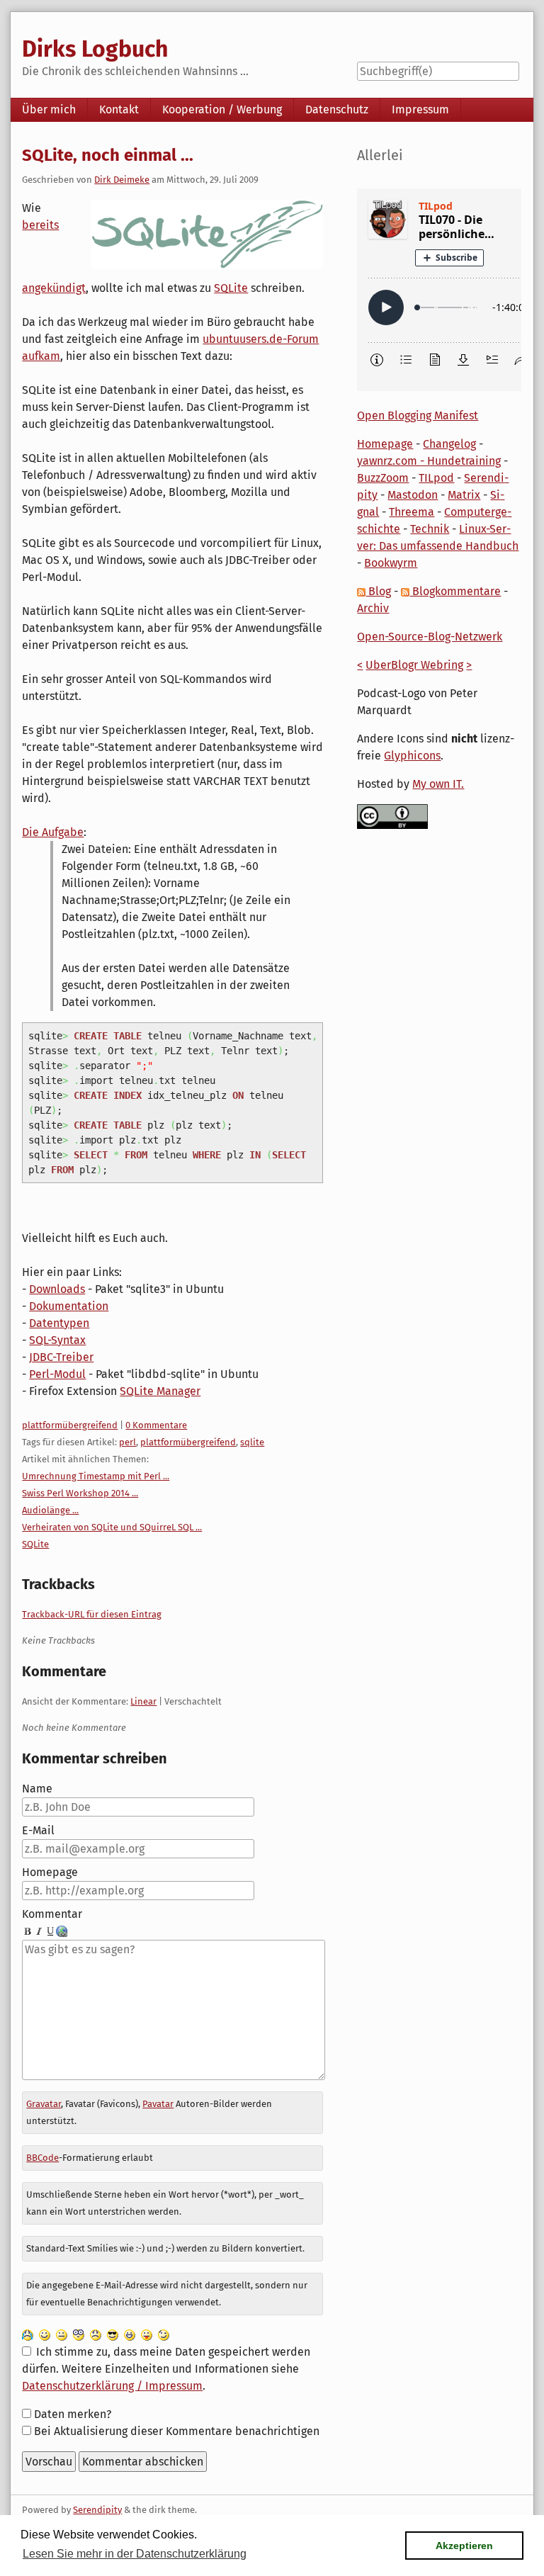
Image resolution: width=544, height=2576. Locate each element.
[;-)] (164, 2335)
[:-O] (79, 2335)
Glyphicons (412, 756)
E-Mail (38, 1830)
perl (127, 1442)
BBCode (42, 2158)
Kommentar (52, 1914)
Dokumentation (69, 1306)
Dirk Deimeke (122, 180)
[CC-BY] (392, 816)
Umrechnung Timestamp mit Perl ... (96, 1476)
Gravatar (44, 2104)
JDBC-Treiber (61, 1357)
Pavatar (158, 2104)
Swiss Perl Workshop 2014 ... (80, 1493)
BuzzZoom (383, 478)
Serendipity (97, 2510)
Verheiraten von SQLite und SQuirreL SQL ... (112, 1527)
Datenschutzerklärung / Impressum (112, 2386)
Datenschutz (337, 109)
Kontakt (119, 109)
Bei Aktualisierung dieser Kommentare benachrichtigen (177, 2431)
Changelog (449, 444)
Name (37, 1789)
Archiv (373, 608)
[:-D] (130, 2335)
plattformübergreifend (70, 1425)
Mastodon (413, 495)
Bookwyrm (391, 563)
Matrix (464, 495)
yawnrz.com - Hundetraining (429, 461)
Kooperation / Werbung (222, 109)
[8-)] (113, 2335)
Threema (412, 512)
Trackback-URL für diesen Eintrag (92, 1614)
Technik (430, 529)
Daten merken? (73, 2414)
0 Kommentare (156, 1425)
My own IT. (438, 784)
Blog (378, 591)
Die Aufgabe (53, 832)
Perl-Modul (57, 1374)
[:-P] (147, 2335)
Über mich (49, 109)
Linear (143, 1701)
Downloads (57, 1289)
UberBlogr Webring (414, 665)
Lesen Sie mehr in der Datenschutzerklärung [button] (135, 2554)
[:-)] (45, 2335)
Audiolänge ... (50, 1510)
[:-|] (62, 2335)
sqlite (252, 1442)
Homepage (50, 1872)
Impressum (420, 109)
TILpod (436, 478)
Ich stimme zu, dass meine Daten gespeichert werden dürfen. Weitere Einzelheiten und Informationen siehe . (166, 2369)
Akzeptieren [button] (464, 2546)
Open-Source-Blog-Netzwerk (430, 637)
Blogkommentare (455, 591)
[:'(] (28, 2335)
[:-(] (96, 2335)
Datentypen (59, 1323)
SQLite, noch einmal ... (108, 155)
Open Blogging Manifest (418, 416)
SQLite (231, 288)
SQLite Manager (160, 1391)
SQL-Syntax (57, 1340)
